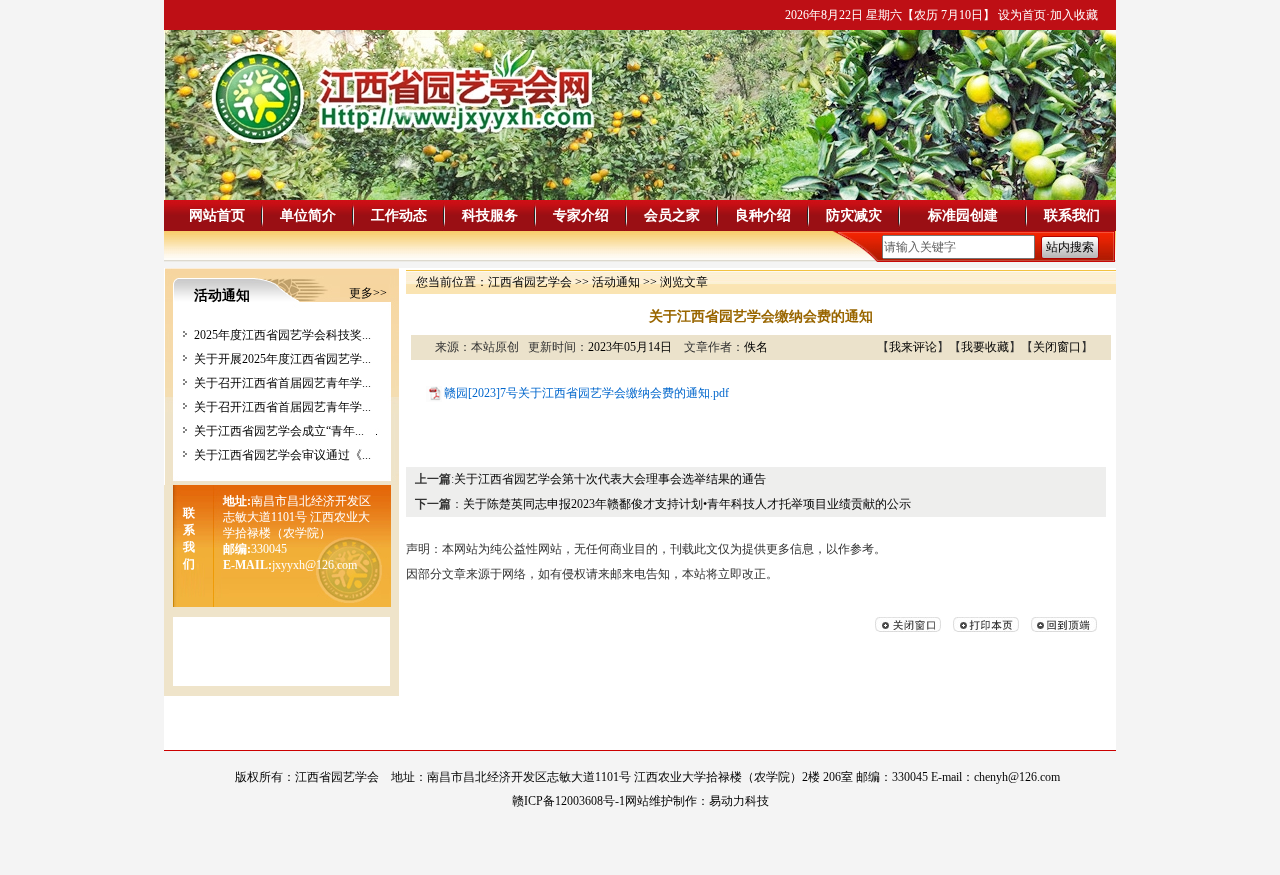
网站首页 (217, 215)
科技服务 (490, 215)
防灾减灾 (854, 215)
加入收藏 (1074, 15)
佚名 (756, 347)
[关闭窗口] (908, 628)
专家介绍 (581, 215)
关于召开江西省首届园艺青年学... (282, 383)
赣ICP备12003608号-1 (568, 801)
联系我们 (1072, 215)
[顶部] (1064, 628)
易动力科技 (739, 801)
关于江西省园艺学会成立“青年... (279, 431)
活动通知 (616, 282)
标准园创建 (963, 215)
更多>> (368, 293)
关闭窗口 (1057, 347)
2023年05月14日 (630, 347)
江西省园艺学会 (530, 282)
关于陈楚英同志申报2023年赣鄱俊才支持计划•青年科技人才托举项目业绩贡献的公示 (687, 504)
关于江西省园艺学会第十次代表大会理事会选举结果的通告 (610, 479)
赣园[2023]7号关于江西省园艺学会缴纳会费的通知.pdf (586, 393)
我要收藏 (985, 347)
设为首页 (1022, 15)
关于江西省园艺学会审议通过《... (282, 455)
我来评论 (913, 347)
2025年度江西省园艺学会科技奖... (282, 335)
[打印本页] (986, 628)
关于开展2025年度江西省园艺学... (282, 359)
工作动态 (399, 215)
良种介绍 (763, 215)
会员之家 (672, 215)
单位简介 (308, 215)
